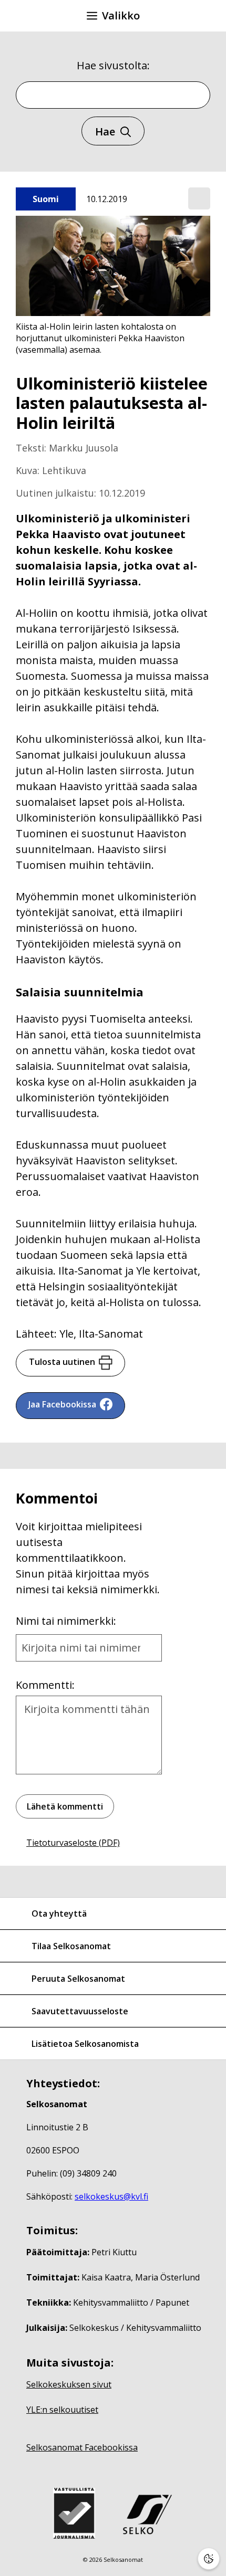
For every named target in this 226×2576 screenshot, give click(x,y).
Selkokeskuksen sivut (69, 2384)
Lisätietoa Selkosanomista (85, 2044)
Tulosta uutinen (62, 1362)
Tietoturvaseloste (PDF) (73, 1843)
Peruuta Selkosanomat (78, 1979)
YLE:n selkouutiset (62, 2410)
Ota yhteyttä (59, 1913)
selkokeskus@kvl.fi (111, 2196)
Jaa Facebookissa (62, 1404)
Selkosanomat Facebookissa (82, 2447)
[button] (199, 199)
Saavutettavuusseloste (80, 2011)
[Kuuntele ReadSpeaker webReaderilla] (199, 198)
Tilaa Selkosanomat (71, 1946)
